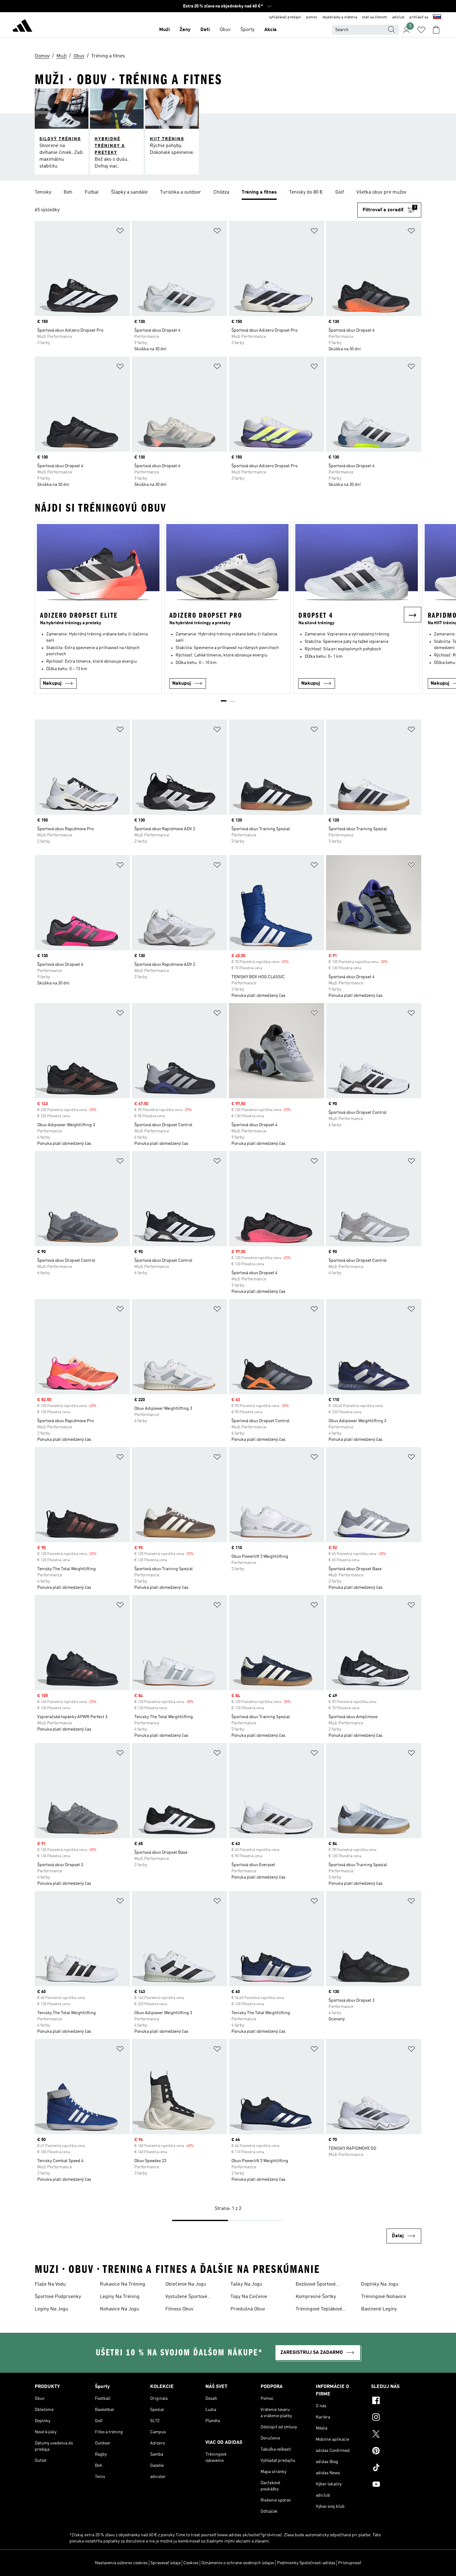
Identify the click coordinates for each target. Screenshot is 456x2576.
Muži (164, 30)
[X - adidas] (396, 2435)
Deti (205, 30)
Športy (247, 30)
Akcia (270, 30)
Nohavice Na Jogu (119, 2309)
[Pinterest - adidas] (396, 2452)
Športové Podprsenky (58, 2297)
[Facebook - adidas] (396, 2401)
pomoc (312, 17)
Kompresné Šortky (316, 2297)
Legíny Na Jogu (51, 2309)
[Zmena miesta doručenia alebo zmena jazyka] (437, 17)
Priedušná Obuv (248, 2309)
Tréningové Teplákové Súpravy (319, 2310)
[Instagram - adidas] (396, 2418)
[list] (228, 193)
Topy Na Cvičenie (249, 2297)
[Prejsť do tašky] (436, 30)
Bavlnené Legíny (379, 2309)
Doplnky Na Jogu (380, 2284)
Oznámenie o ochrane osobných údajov (238, 2563)
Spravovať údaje (165, 2563)
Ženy (185, 30)
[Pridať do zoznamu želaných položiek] (120, 232)
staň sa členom (375, 17)
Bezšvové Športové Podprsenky (316, 2285)
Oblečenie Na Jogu (186, 2284)
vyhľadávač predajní (285, 17)
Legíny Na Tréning (120, 2297)
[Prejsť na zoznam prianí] (421, 30)
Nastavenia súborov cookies (121, 2563)
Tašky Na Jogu (246, 2284)
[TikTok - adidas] (396, 2468)
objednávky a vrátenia (340, 17)
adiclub (398, 17)
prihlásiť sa (419, 17)
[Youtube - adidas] (396, 2485)
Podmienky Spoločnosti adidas (306, 2563)
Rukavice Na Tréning (123, 2284)
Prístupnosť (350, 2563)
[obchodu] (22, 27)
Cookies (191, 2563)
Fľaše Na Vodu (50, 2284)
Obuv (225, 30)
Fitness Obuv (179, 2309)
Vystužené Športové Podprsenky (186, 2297)
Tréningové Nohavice (384, 2297)
